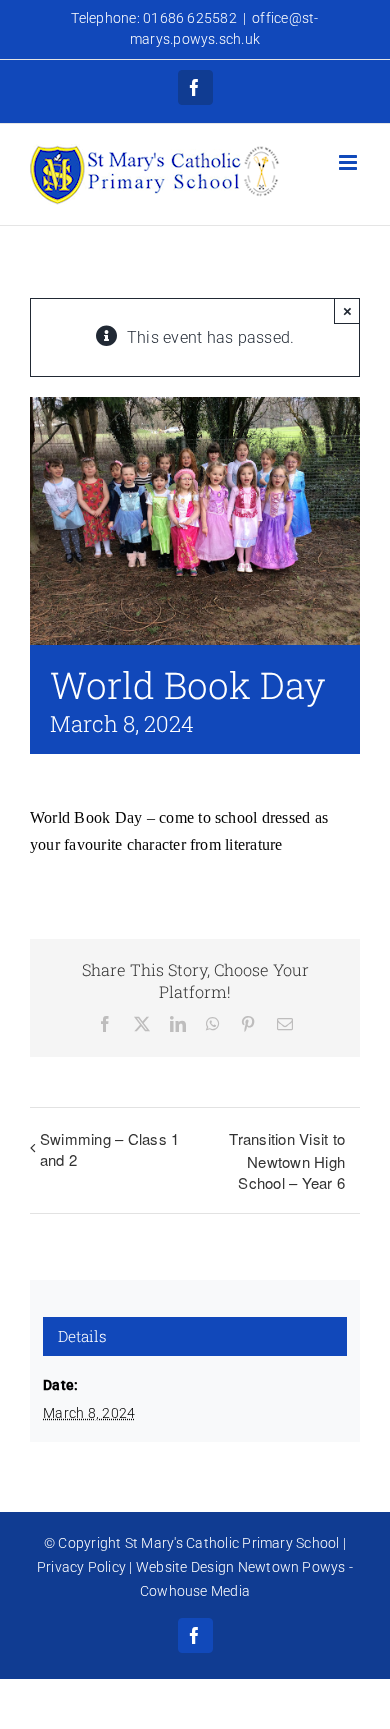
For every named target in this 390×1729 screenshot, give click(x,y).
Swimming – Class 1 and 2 (109, 1149)
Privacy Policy (81, 1567)
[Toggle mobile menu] (349, 162)
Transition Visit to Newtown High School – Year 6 (287, 1160)
